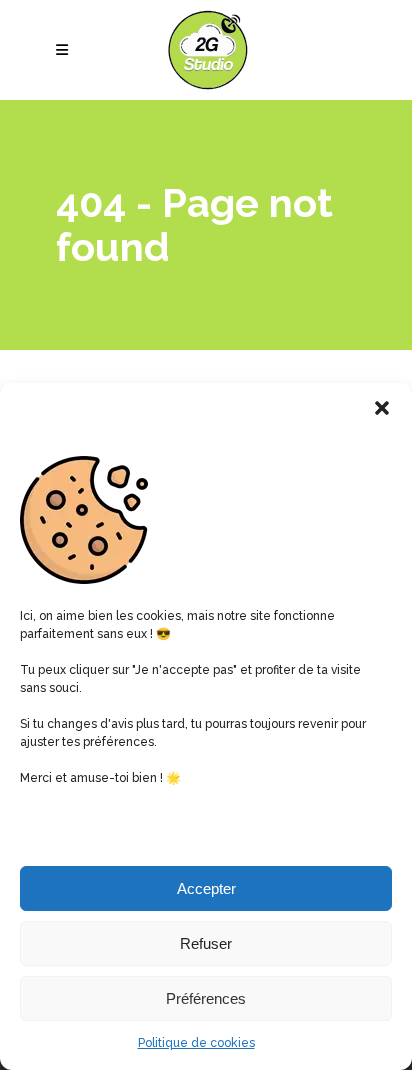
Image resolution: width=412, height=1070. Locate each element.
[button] (382, 408)
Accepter (206, 888)
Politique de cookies (196, 1043)
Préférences (206, 998)
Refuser (206, 943)
